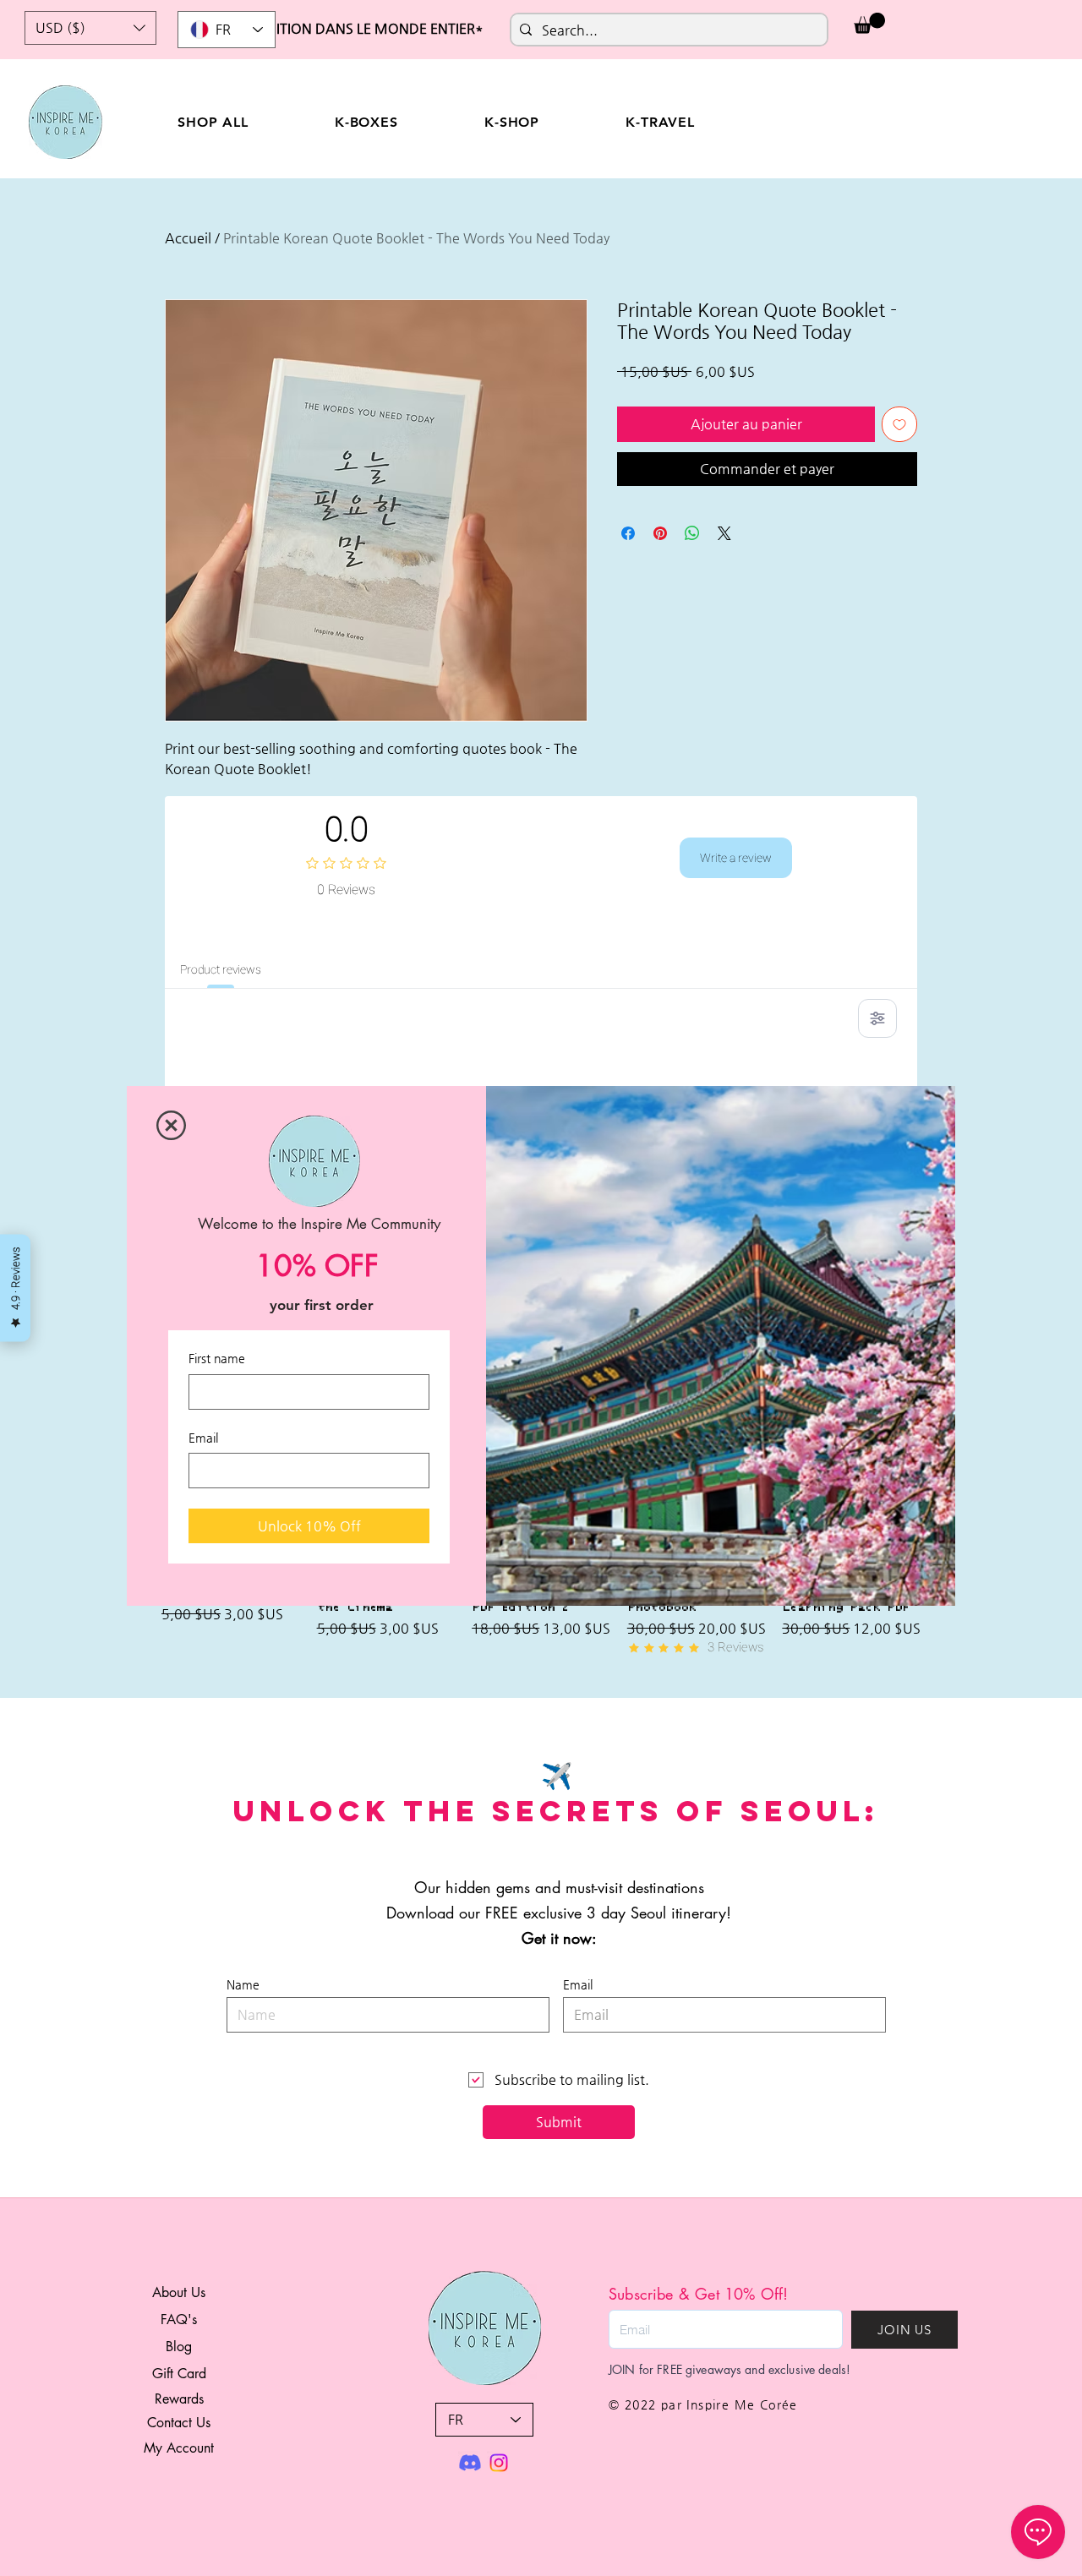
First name (217, 1358)
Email (203, 1438)
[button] (171, 1125)
